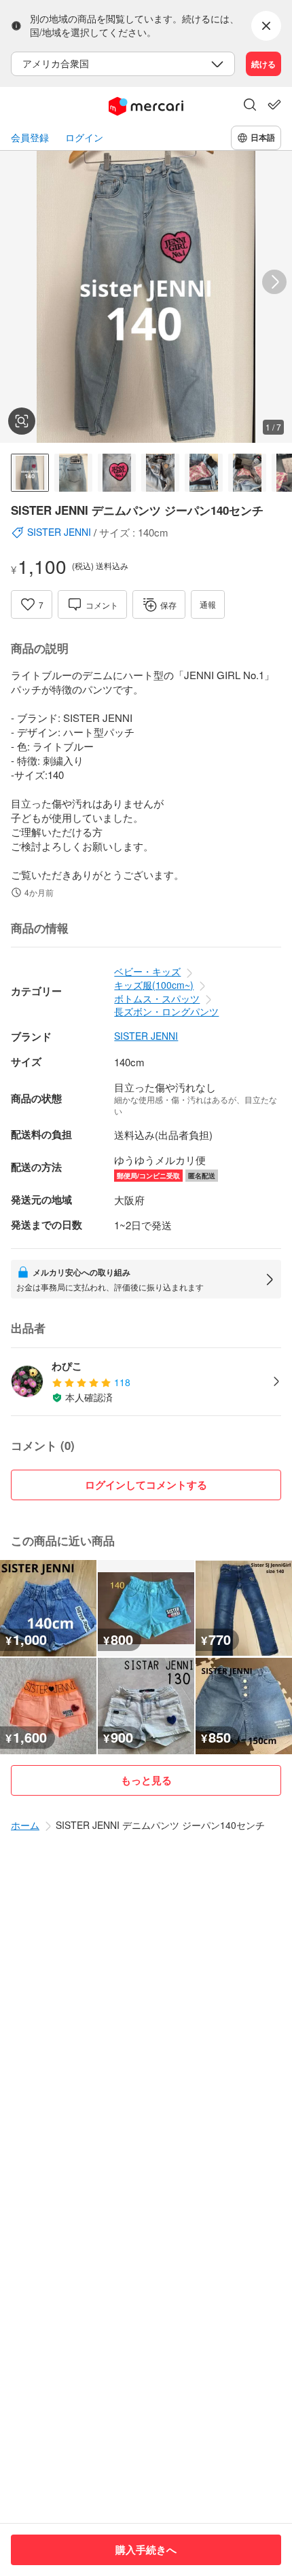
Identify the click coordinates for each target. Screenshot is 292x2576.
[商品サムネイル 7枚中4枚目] (160, 473)
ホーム (25, 1825)
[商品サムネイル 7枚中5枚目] (204, 473)
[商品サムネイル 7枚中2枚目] (73, 473)
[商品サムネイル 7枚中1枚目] (30, 473)
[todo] (274, 105)
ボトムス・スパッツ (157, 998)
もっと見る (146, 1780)
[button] (250, 106)
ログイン (84, 138)
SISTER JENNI (146, 1036)
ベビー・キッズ (147, 971)
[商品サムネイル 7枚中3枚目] (117, 473)
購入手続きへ (146, 2550)
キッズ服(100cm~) (154, 985)
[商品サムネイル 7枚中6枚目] (247, 473)
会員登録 (30, 138)
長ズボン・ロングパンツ (166, 1011)
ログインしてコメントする (146, 1485)
